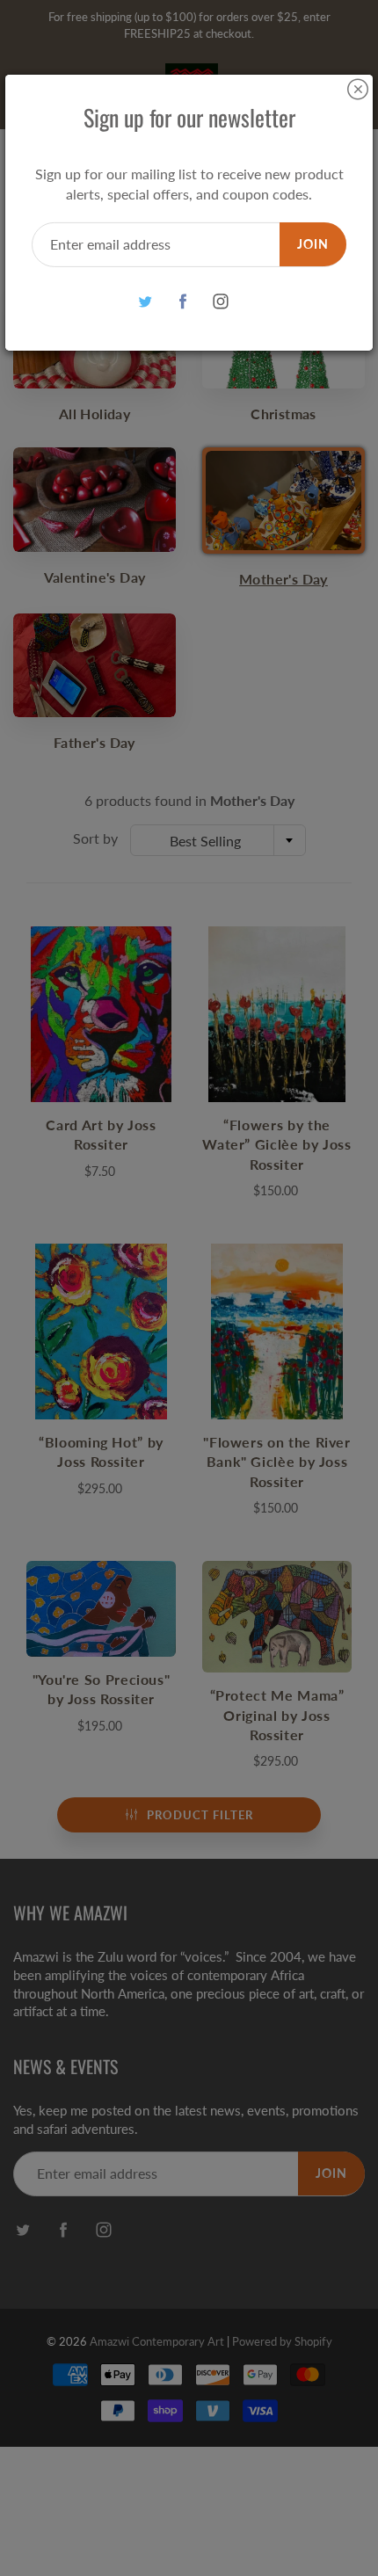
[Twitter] (145, 302)
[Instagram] (221, 302)
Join (313, 244)
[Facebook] (183, 302)
